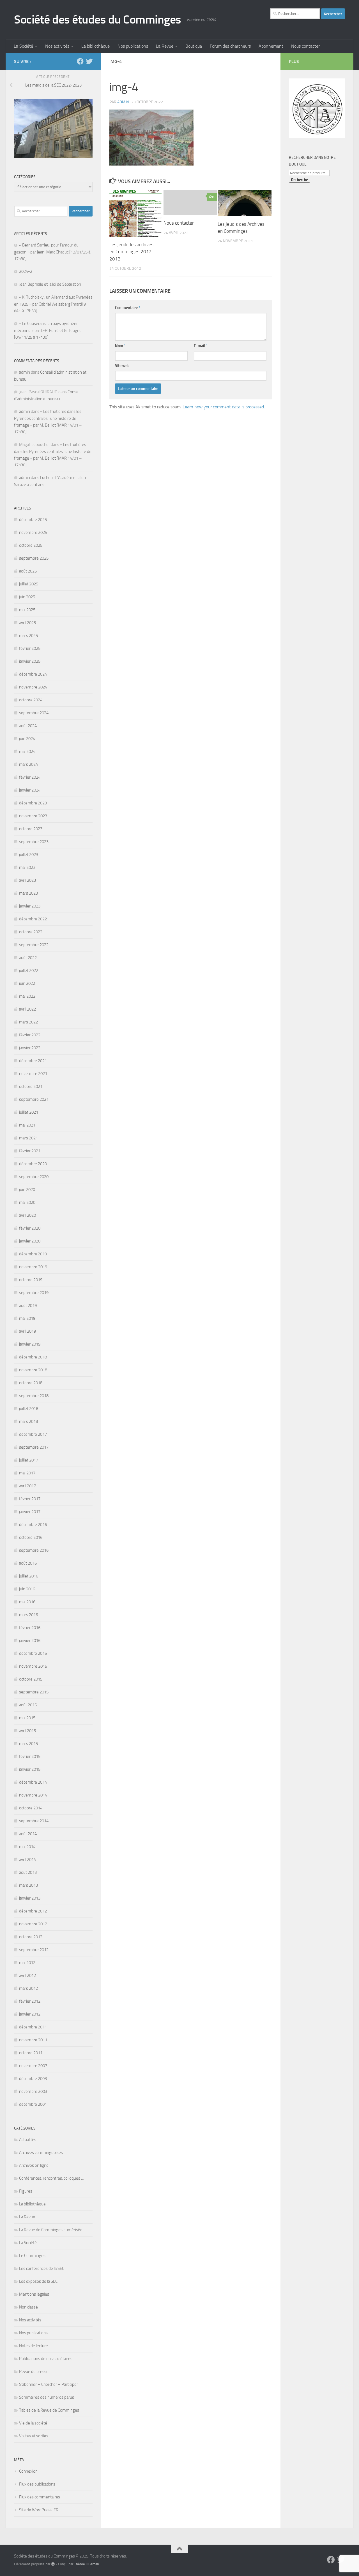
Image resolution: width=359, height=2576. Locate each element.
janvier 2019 (30, 1344)
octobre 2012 (31, 1937)
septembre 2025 (34, 558)
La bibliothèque (95, 46)
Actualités (28, 2140)
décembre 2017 (33, 1434)
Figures (26, 2191)
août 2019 (28, 1306)
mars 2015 (28, 1744)
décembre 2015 (33, 1653)
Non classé (28, 2307)
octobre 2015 (31, 1679)
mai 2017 (27, 1473)
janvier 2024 (30, 790)
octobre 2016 (31, 1537)
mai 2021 (27, 1125)
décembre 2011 (33, 2027)
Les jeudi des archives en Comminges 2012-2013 (132, 252)
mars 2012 (28, 1988)
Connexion (28, 2471)
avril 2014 (27, 1860)
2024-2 (26, 271)
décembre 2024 (33, 674)
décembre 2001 (33, 2104)
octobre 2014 (31, 1808)
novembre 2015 (33, 1666)
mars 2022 (28, 1022)
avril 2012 (27, 1975)
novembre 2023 (33, 816)
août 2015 (28, 1705)
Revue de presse (34, 2372)
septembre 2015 (34, 1692)
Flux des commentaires (40, 2497)
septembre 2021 (34, 1099)
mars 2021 (28, 1138)
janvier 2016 (30, 1640)
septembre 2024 (34, 713)
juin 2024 (27, 739)
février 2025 (30, 648)
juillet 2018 (29, 1409)
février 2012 (30, 2001)
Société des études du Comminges (98, 20)
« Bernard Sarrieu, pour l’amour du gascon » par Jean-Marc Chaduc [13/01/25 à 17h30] (52, 252)
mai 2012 (27, 1963)
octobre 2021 (31, 1086)
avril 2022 (27, 1009)
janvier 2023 (30, 906)
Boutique (194, 46)
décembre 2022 (33, 919)
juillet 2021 (29, 1112)
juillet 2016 (29, 1576)
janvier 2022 (30, 1048)
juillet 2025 (29, 584)
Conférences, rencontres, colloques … (52, 2178)
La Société (23, 46)
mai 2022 (27, 996)
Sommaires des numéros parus (47, 2397)
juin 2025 (27, 597)
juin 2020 (27, 1190)
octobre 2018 (31, 1383)
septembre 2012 (34, 1950)
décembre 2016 (33, 1525)
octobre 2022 (31, 932)
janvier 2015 (30, 1769)
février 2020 (30, 1228)
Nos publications (133, 46)
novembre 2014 (33, 1795)
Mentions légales (34, 2294)
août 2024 (28, 726)
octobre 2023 (31, 829)
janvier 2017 (30, 1512)
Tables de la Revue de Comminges (49, 2410)
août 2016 (28, 1563)
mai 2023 (27, 867)
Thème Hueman (87, 2564)
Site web (122, 366)
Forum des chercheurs (230, 46)
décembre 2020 (33, 1164)
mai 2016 (27, 1602)
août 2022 (28, 958)
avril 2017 (27, 1486)
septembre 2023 (34, 842)
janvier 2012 (30, 2014)
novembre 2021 (33, 1074)
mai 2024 (27, 751)
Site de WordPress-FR (39, 2510)
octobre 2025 (31, 545)
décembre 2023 (33, 803)
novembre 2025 (33, 532)
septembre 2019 (34, 1293)
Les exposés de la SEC (38, 2281)
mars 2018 (28, 1421)
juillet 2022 (29, 971)
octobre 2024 (31, 700)
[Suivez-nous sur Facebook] (80, 61)
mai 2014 (27, 1847)
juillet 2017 (29, 1460)
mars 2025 (28, 636)
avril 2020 (27, 1215)
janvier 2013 (30, 1898)
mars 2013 (28, 1885)
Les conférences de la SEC (42, 2268)
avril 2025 (27, 623)
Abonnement (271, 46)
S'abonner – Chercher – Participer (49, 2384)
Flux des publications (37, 2484)
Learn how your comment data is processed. (224, 407)
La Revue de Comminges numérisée (51, 2230)
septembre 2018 (34, 1396)
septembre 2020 (34, 1177)
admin (123, 102)
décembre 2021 (33, 1061)
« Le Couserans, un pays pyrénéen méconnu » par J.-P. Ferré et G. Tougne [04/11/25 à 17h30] (48, 330)
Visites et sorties (34, 2436)
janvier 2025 (30, 661)
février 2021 (30, 1151)
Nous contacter (305, 46)
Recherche (300, 180)
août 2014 (28, 1834)
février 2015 (30, 1756)
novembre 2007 (33, 2066)
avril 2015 (27, 1731)
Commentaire (128, 308)
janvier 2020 (30, 1241)
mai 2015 (27, 1718)
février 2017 (30, 1499)
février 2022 (30, 1035)
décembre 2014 (33, 1782)
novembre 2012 (33, 1924)
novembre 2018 (33, 1370)
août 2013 (28, 1872)
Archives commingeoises (41, 2153)
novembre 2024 (33, 687)
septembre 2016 (34, 1550)
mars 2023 (28, 893)
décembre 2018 (33, 1357)
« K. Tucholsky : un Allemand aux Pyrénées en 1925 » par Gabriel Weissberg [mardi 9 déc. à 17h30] (53, 304)
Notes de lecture (34, 2346)
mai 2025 (27, 610)
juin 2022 (27, 983)
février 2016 (30, 1628)
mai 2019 (27, 1318)
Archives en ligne (34, 2165)
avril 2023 (27, 880)
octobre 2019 (31, 1280)
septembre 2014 (34, 1821)
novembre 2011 (33, 2040)
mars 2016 (28, 1615)
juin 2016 (27, 1589)
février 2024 (30, 777)
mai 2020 (27, 1202)
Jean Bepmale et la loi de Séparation (50, 284)
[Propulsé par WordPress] (53, 2564)
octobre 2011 (31, 2053)
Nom (120, 346)
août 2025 (28, 571)
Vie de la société (33, 2423)
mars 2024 (28, 764)
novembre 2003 (33, 2091)
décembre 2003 (33, 2079)
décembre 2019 (33, 1254)
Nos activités (57, 46)
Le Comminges (32, 2256)
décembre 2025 (33, 520)
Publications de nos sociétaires (46, 2359)
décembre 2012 (33, 1911)
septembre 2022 (34, 945)
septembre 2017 (34, 1447)
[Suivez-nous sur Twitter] (89, 61)
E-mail (201, 346)
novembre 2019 (33, 1267)
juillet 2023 (29, 855)
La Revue (165, 46)
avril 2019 (27, 1331)
